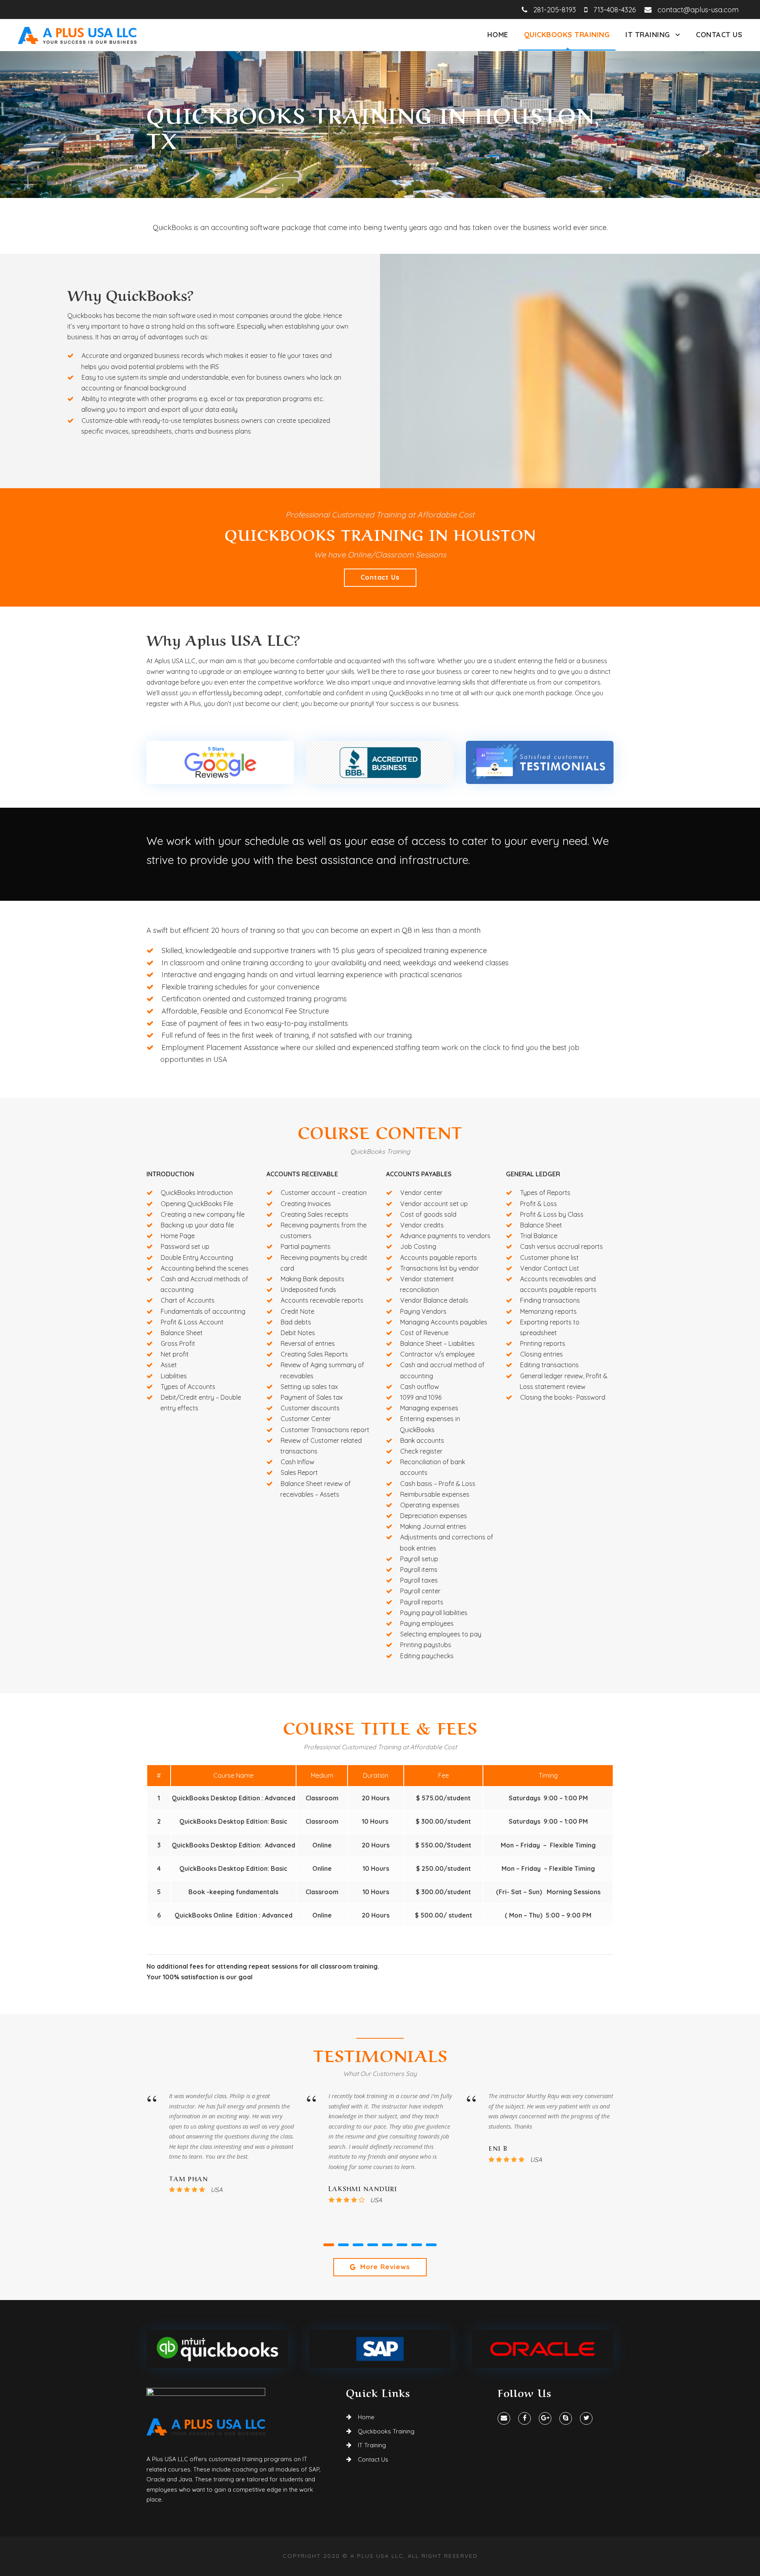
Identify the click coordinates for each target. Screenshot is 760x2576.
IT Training (648, 35)
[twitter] (586, 2418)
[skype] (566, 2418)
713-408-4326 (612, 10)
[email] (504, 2418)
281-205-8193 (552, 10)
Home (498, 35)
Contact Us (719, 35)
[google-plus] (545, 2418)
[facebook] (524, 2418)
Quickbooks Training (567, 35)
